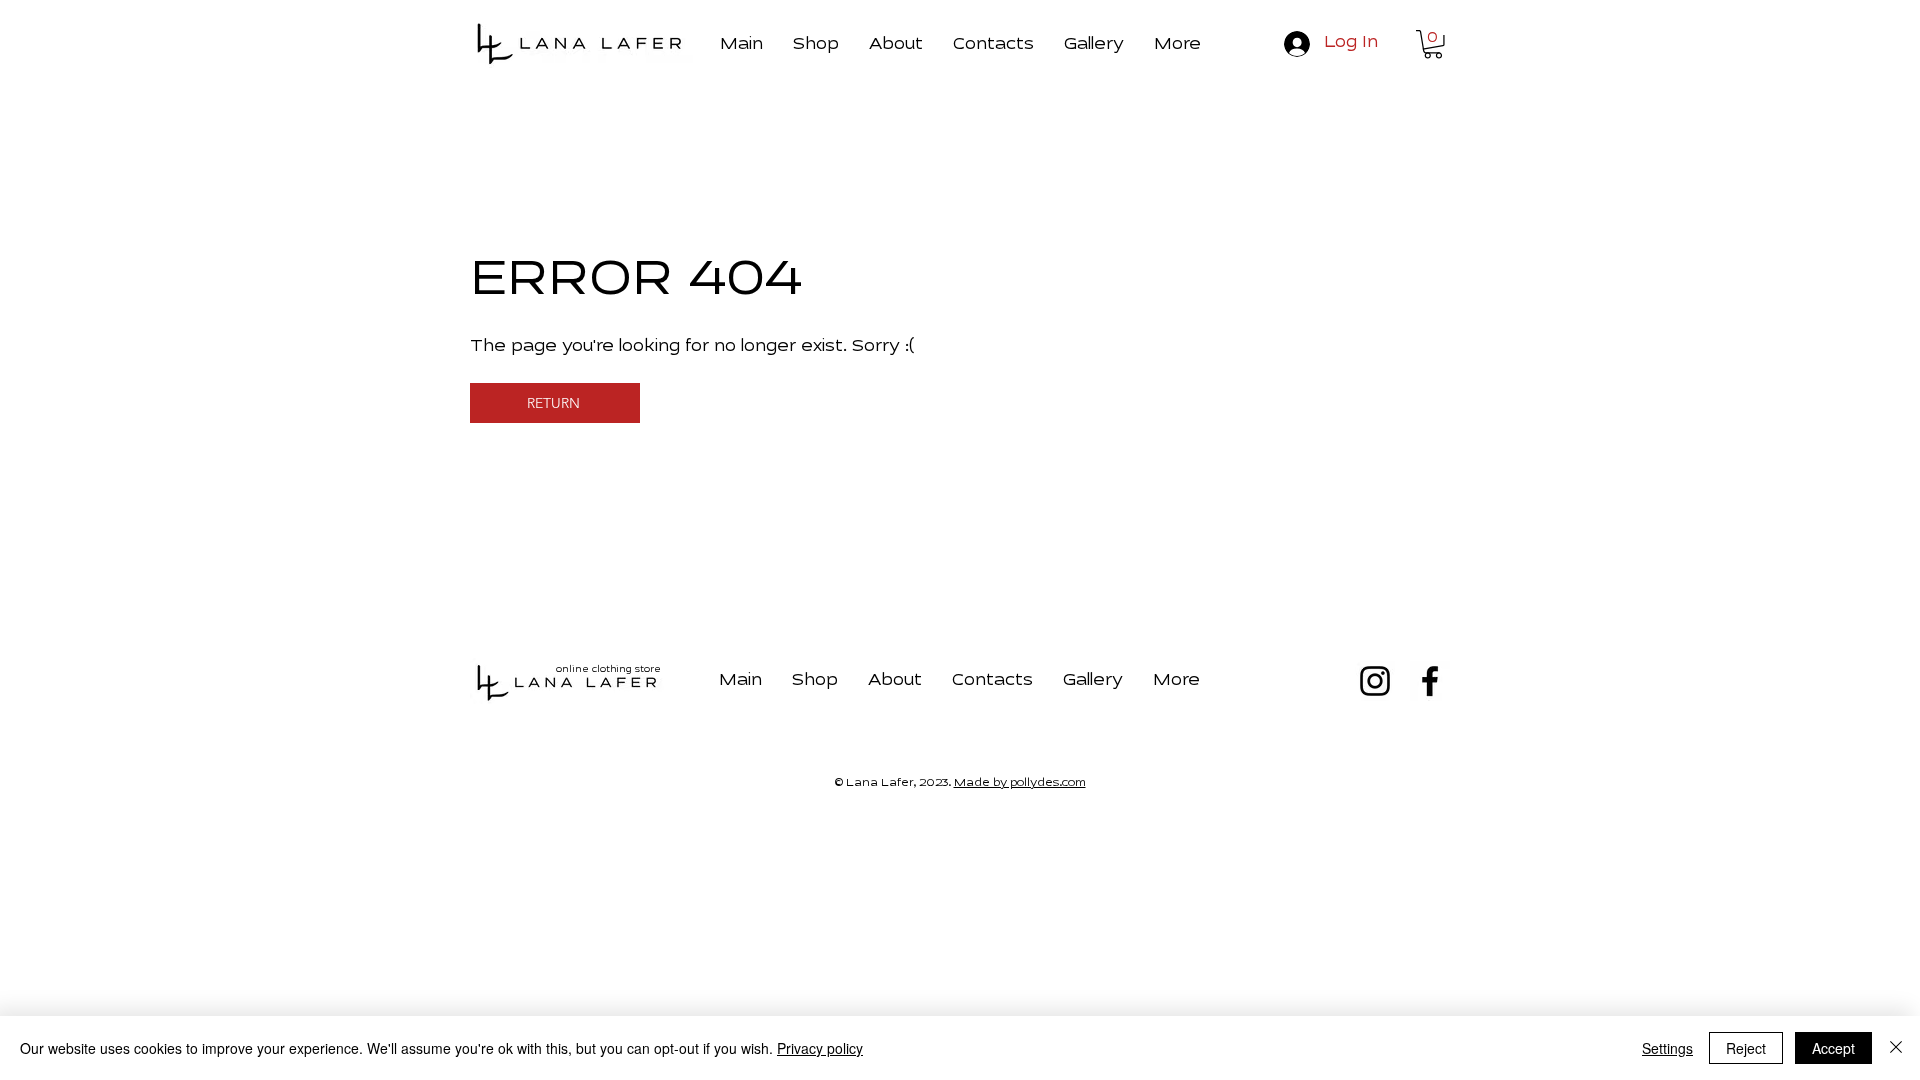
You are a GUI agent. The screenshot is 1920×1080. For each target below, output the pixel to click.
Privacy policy (820, 1048)
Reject (1746, 1048)
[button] (1177, 42)
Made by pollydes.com (1020, 783)
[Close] (1896, 1048)
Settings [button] (1667, 1048)
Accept (1833, 1048)
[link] (1433, 44)
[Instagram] (1375, 681)
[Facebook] (1430, 681)
